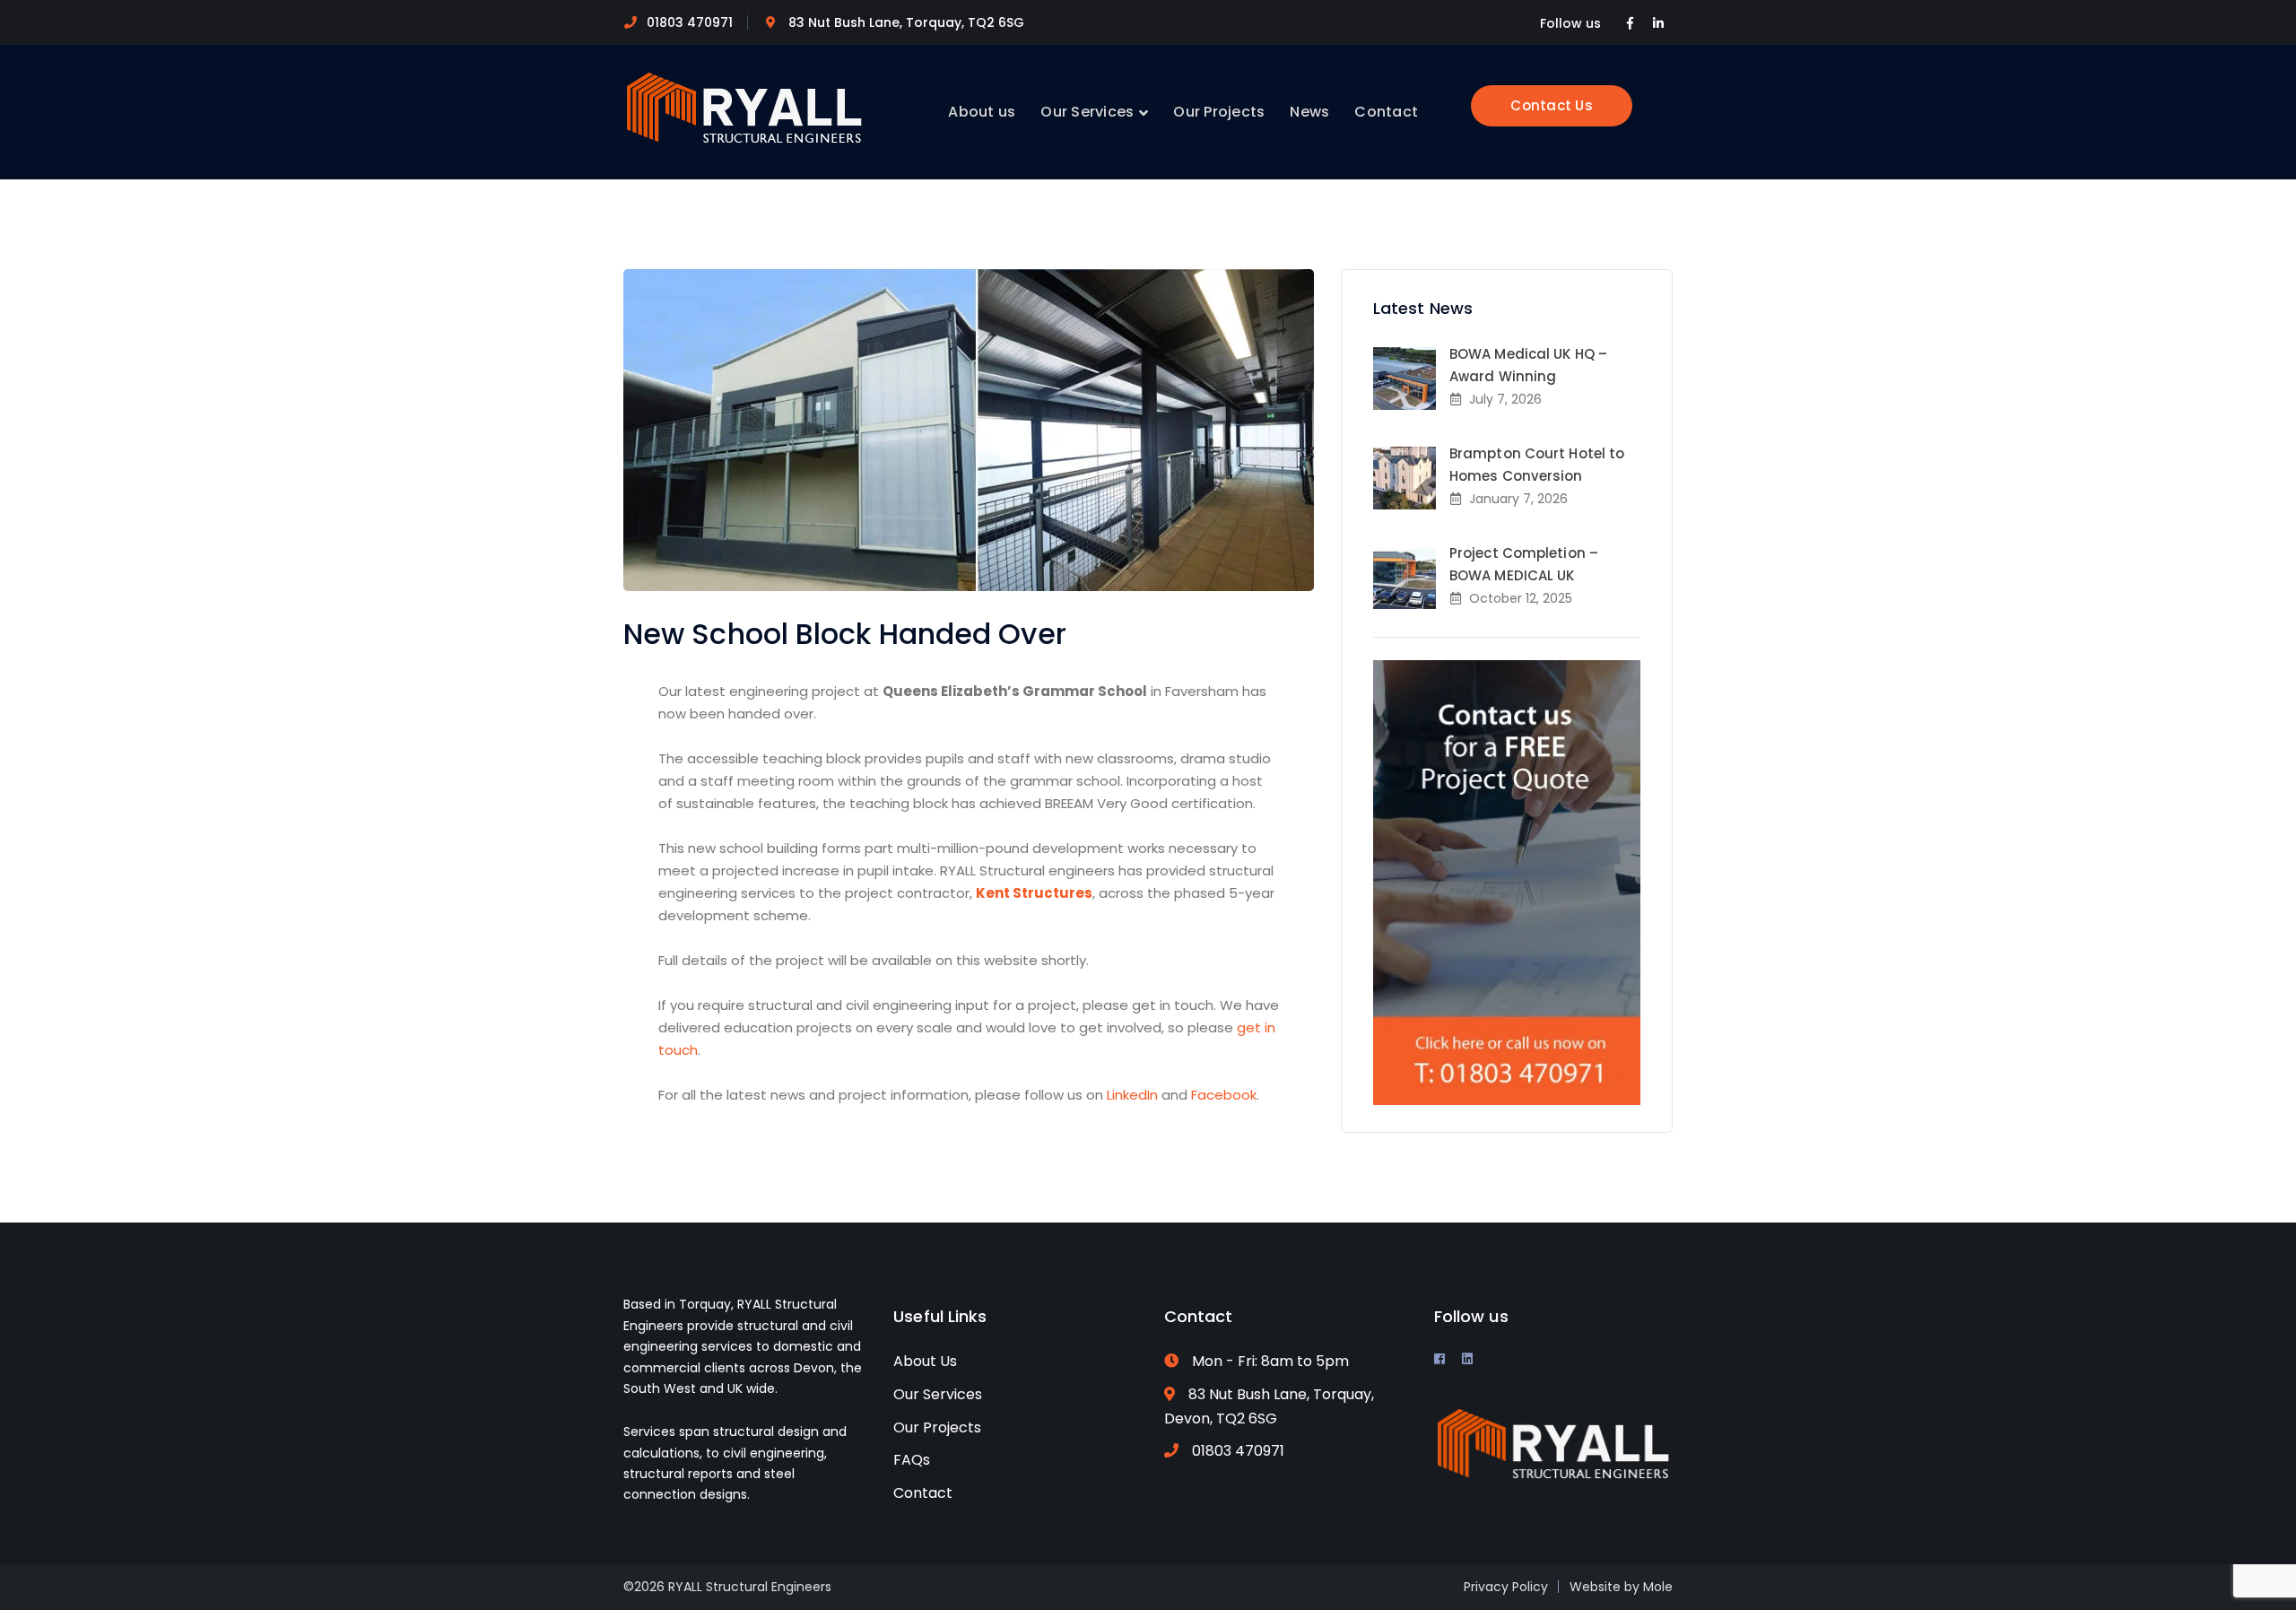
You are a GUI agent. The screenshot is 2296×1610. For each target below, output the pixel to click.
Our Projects (937, 1427)
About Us (925, 1361)
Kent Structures (1034, 893)
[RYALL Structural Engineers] (744, 106)
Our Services (938, 1394)
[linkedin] (1467, 1359)
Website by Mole (1621, 1587)
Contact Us (1552, 105)
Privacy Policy (1506, 1587)
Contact (923, 1493)
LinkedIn (1132, 1095)
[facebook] (1439, 1359)
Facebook (1224, 1095)
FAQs (912, 1460)
